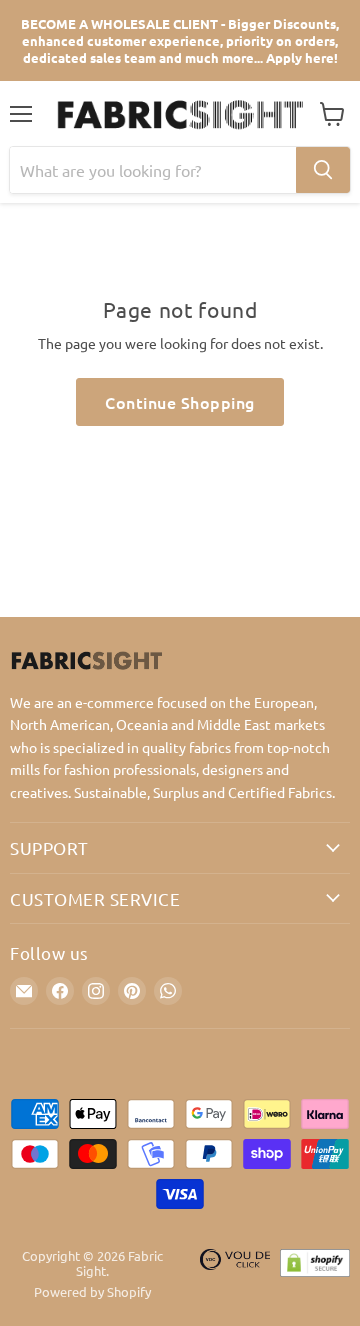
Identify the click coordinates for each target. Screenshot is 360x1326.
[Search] (323, 170)
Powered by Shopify (92, 1291)
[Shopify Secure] (315, 1274)
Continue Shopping (179, 402)
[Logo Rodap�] (235, 1274)
